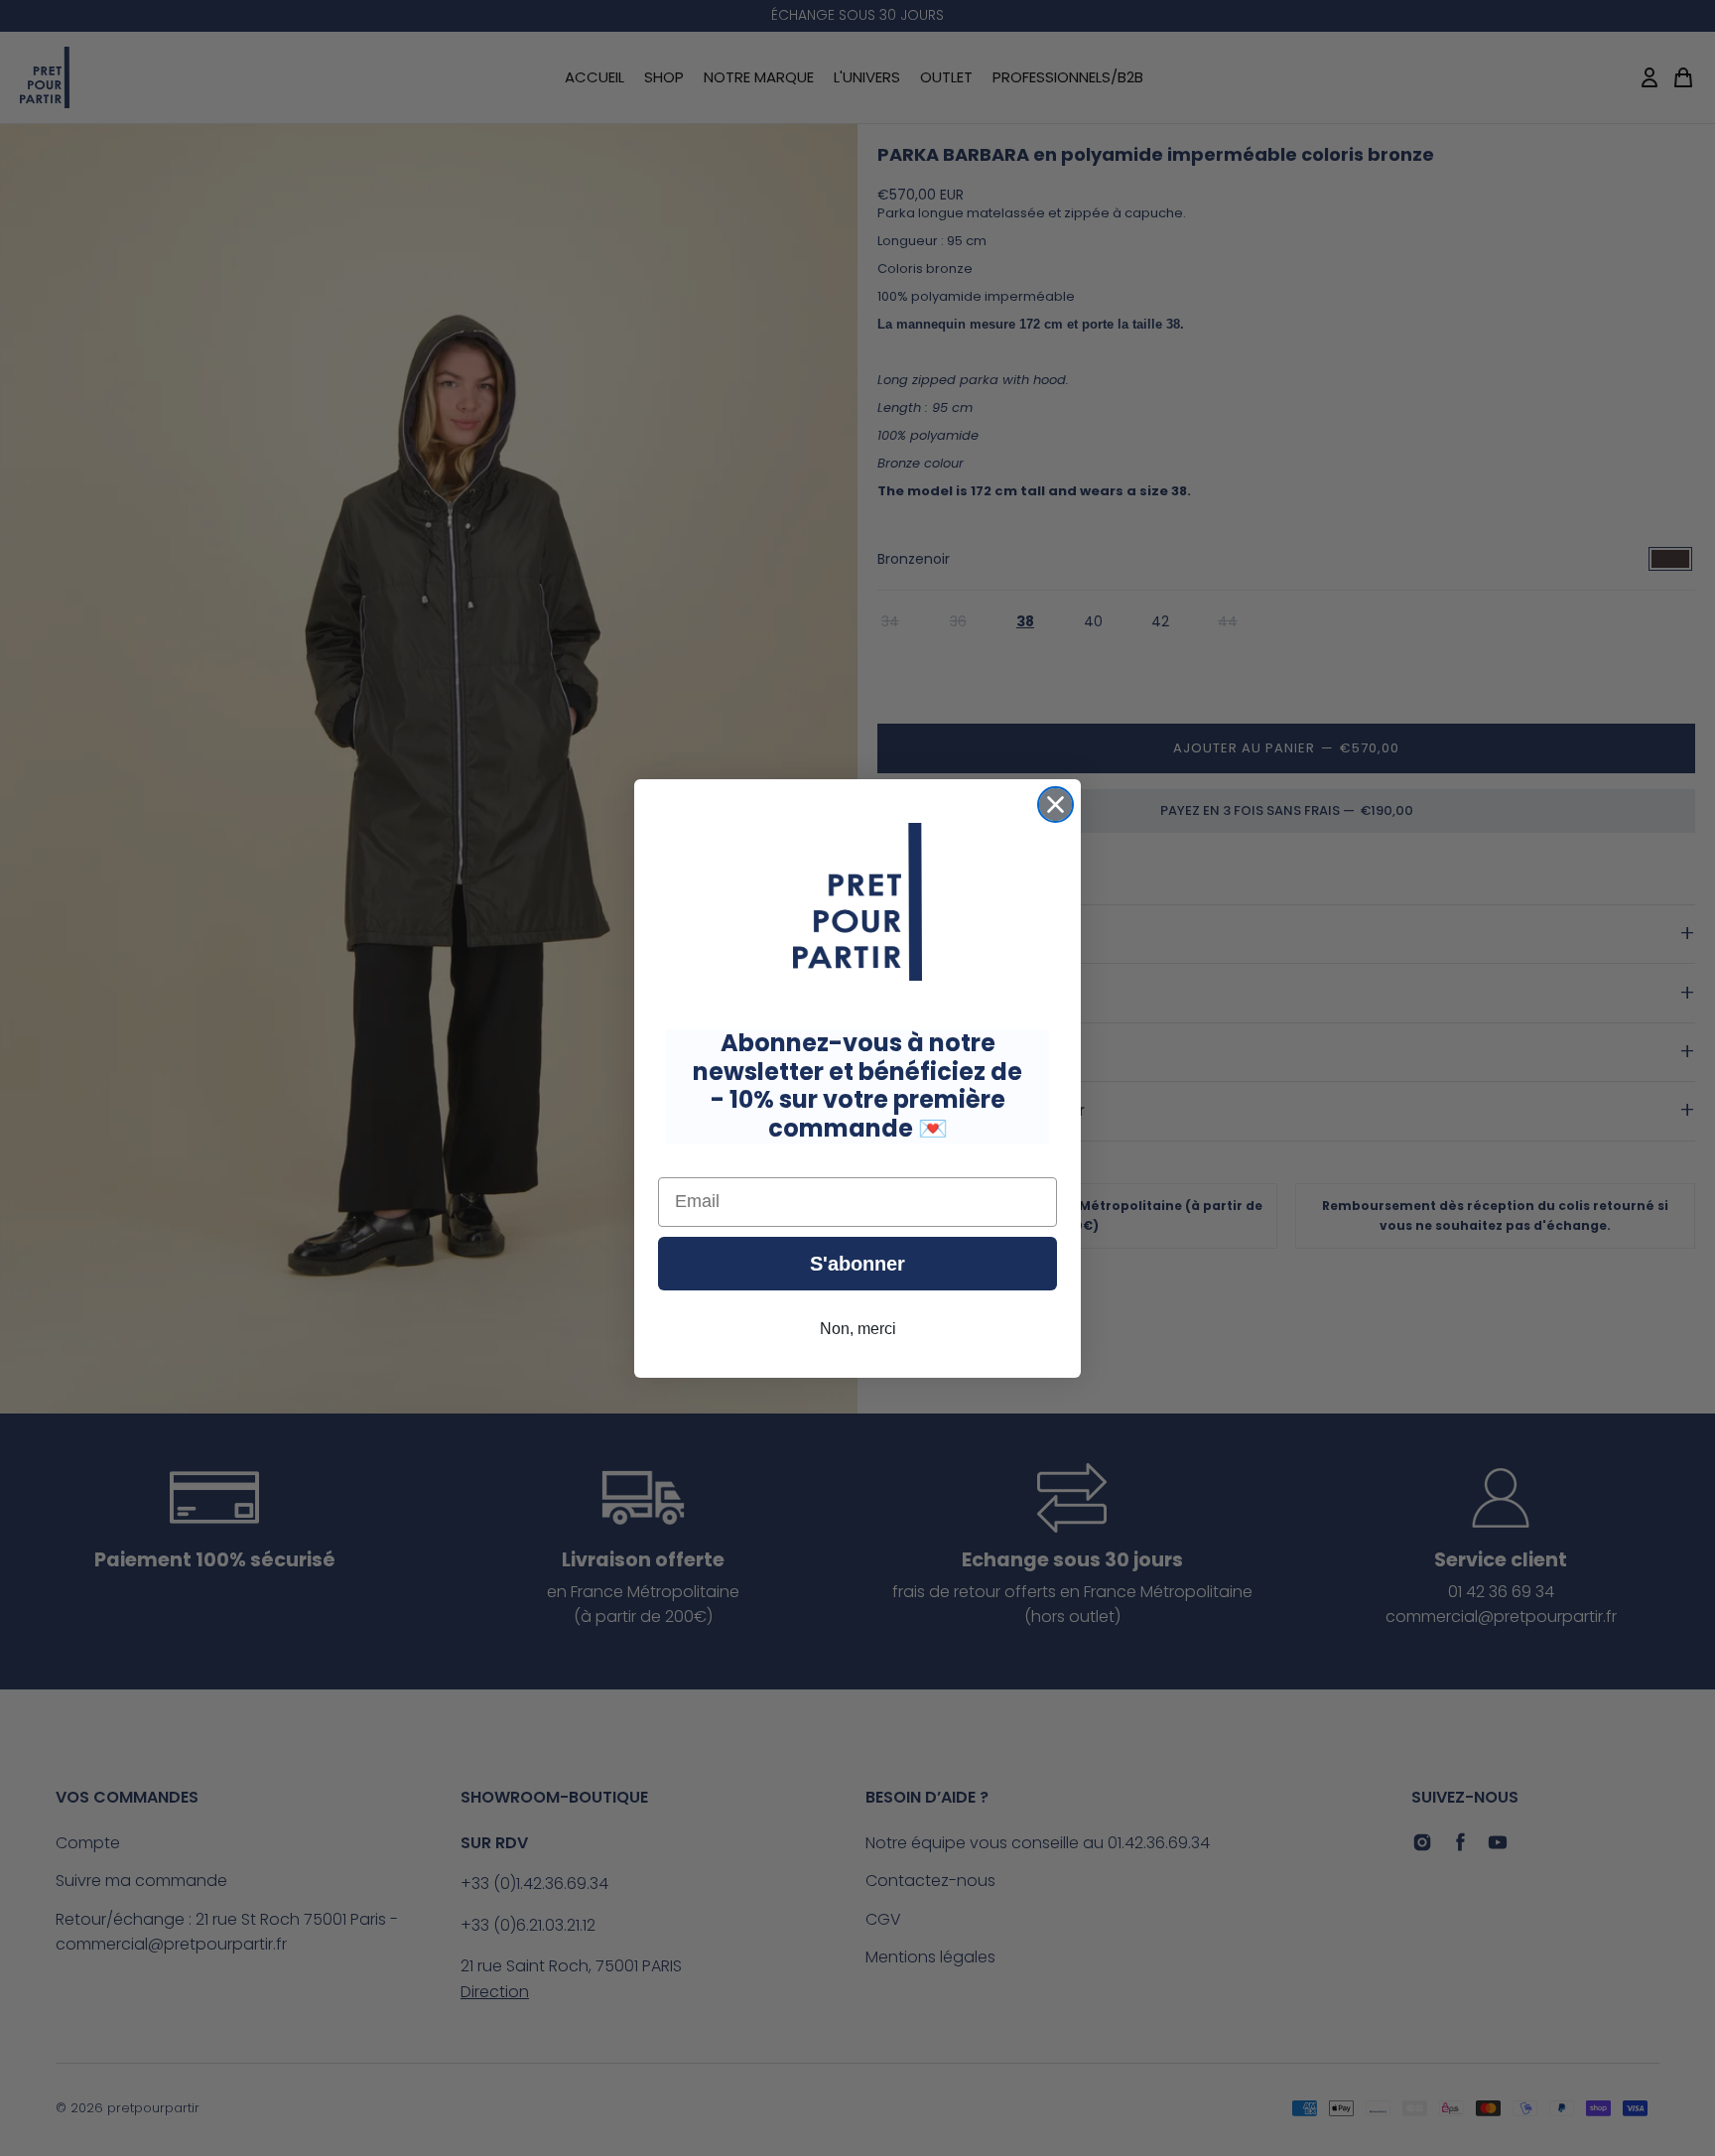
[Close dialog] (1055, 805)
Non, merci (858, 1328)
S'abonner (857, 1263)
